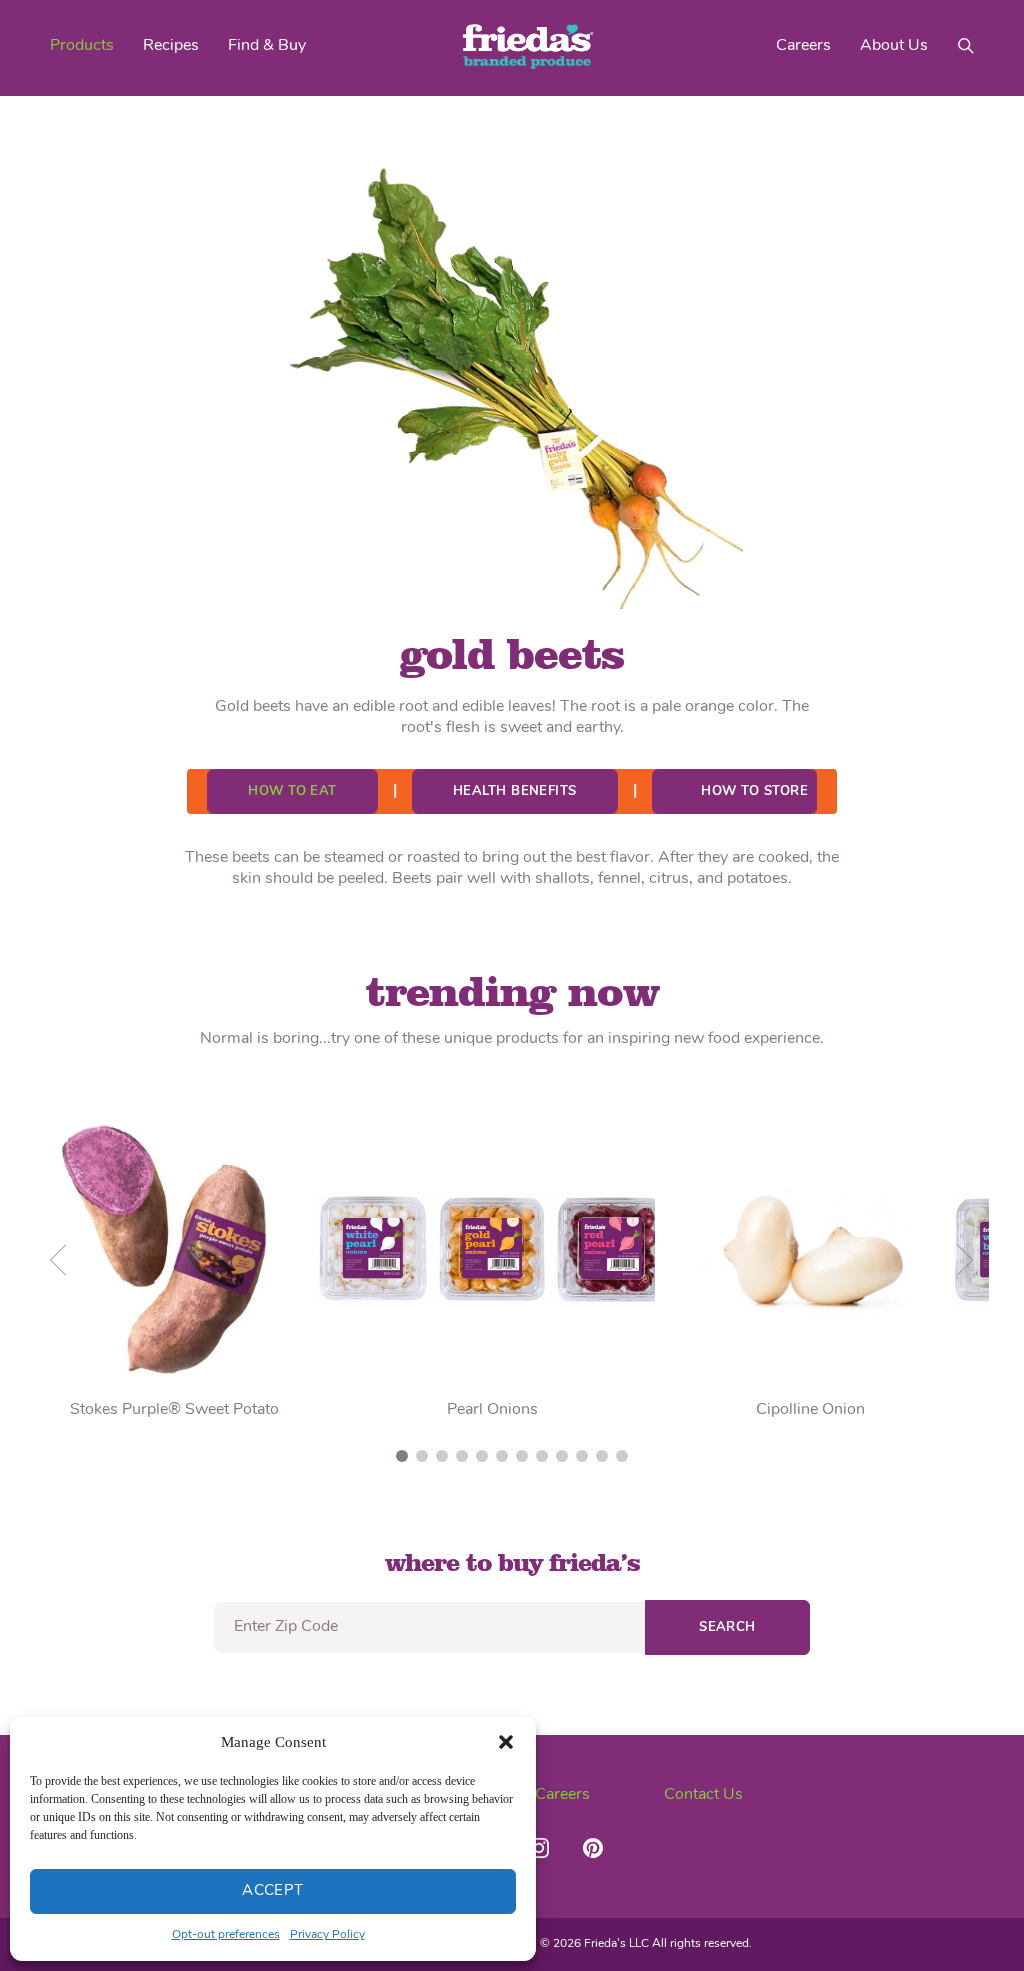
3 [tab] (442, 1456)
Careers (803, 46)
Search (727, 1627)
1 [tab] (402, 1456)
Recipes (171, 46)
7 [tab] (522, 1456)
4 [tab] (462, 1456)
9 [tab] (562, 1456)
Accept (273, 1891)
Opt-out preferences (226, 1935)
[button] (506, 1742)
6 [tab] (502, 1456)
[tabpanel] (492, 1260)
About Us (894, 46)
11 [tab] (602, 1456)
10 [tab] (582, 1456)
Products (82, 46)
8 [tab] (542, 1456)
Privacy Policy (327, 1935)
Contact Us (703, 1795)
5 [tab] (482, 1456)
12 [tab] (622, 1456)
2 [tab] (422, 1456)
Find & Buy (267, 46)
